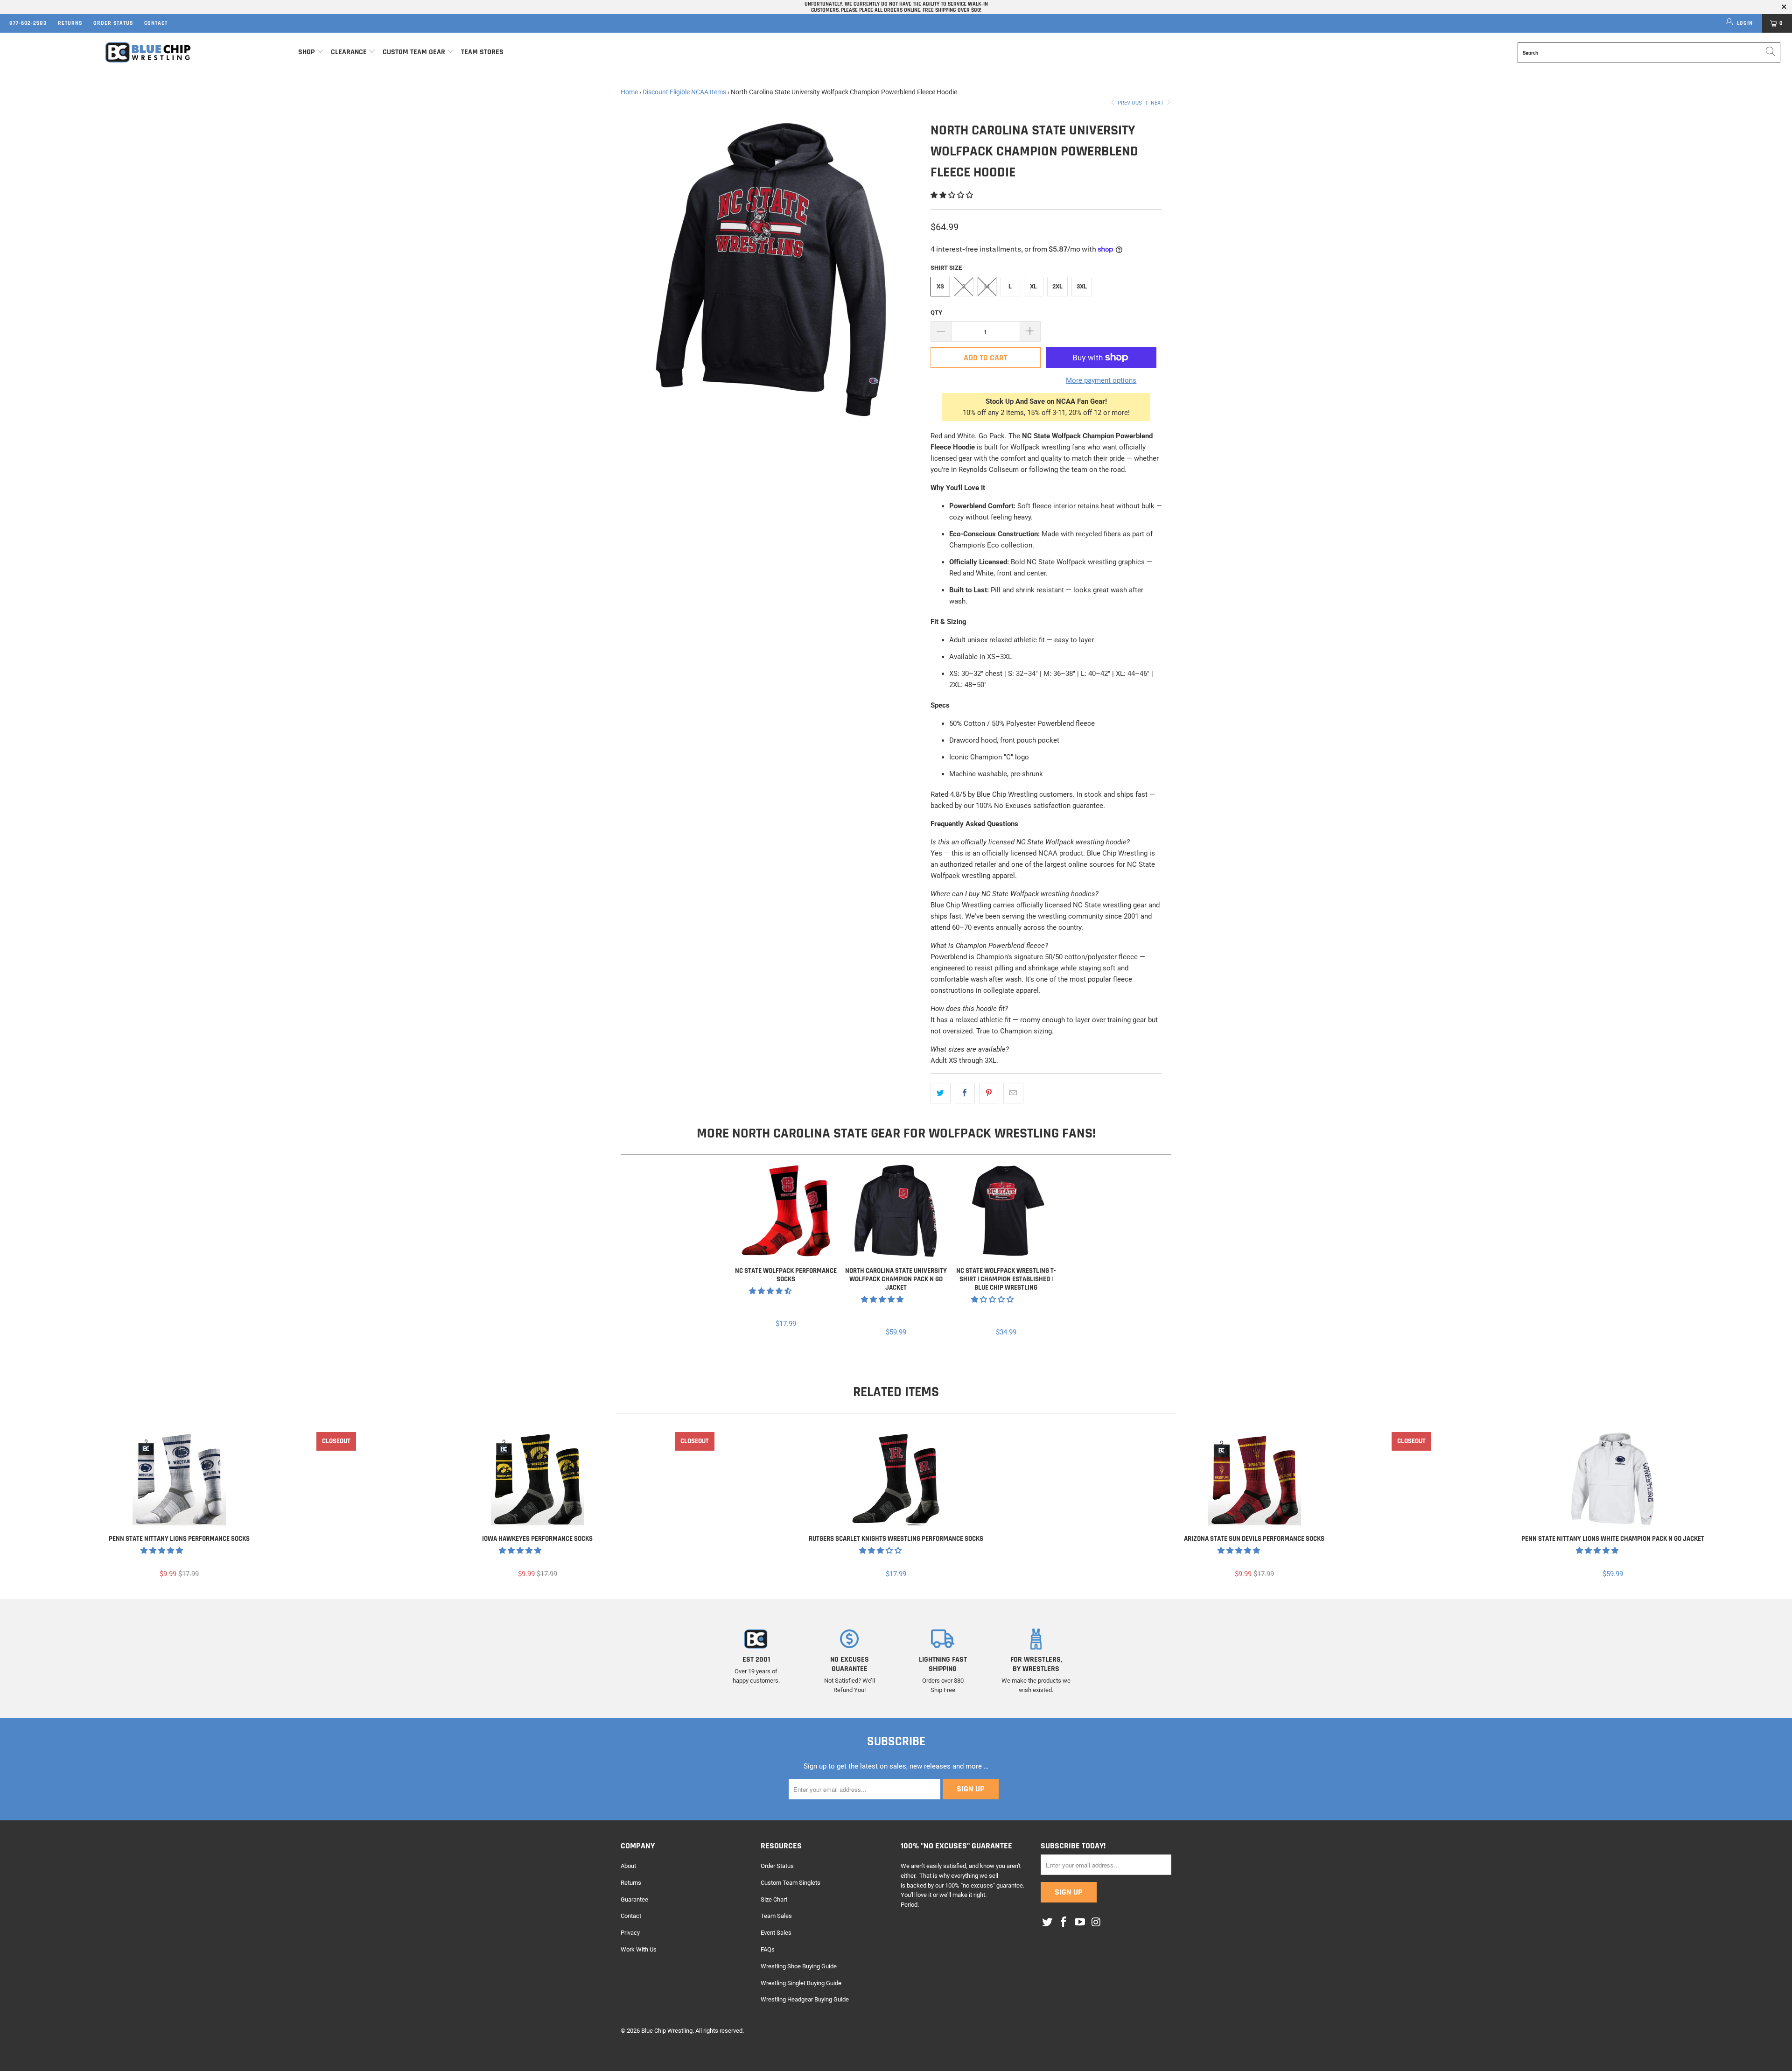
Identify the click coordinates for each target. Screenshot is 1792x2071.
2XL (1057, 286)
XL (1033, 286)
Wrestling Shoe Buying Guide (799, 1966)
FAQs (768, 1949)
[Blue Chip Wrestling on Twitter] (1048, 1923)
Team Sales (776, 1916)
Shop (306, 52)
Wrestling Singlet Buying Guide (801, 1983)
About (628, 1866)
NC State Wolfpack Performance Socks (786, 1211)
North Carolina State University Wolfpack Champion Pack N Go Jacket (896, 1211)
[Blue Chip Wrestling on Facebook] (1064, 1923)
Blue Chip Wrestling (667, 2031)
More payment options (1101, 380)
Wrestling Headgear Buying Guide (805, 1999)
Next (1158, 103)
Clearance (349, 52)
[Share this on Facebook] (965, 1093)
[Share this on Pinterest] (989, 1093)
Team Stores (482, 52)
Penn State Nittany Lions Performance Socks (179, 1479)
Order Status (113, 23)
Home (629, 92)
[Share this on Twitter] (941, 1093)
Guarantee (634, 1899)
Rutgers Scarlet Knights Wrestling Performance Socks (896, 1479)
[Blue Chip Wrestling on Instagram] (1096, 1923)
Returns (70, 23)
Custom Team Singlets (791, 1883)
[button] (952, 195)
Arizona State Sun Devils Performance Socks (1254, 1479)
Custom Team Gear (414, 52)
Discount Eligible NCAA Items (684, 92)
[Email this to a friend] (1013, 1093)
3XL (1082, 286)
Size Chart (774, 1899)
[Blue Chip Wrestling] (148, 53)
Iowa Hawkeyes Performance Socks (538, 1479)
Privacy (630, 1933)
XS (940, 286)
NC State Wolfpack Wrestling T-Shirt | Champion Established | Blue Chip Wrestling (1006, 1211)
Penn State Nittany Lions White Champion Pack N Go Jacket (1613, 1479)
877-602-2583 (28, 23)
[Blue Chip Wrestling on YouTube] (1080, 1923)
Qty (936, 312)
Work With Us (639, 1949)
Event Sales (776, 1933)
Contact (156, 23)
